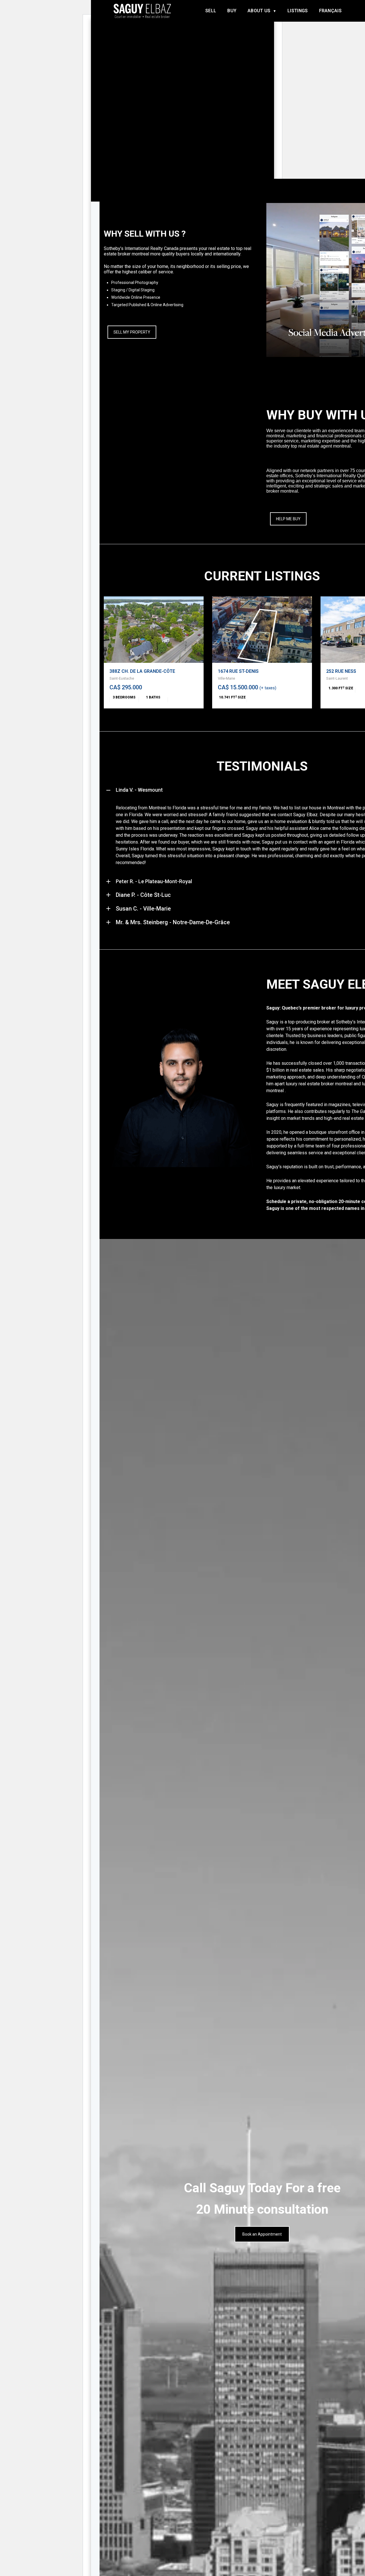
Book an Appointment (262, 2234)
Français (330, 11)
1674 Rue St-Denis (238, 671)
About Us (259, 11)
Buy (232, 11)
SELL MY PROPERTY (132, 332)
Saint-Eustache (122, 678)
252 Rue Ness (341, 671)
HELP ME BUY (288, 519)
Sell (211, 11)
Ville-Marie (226, 678)
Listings (298, 11)
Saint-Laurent (337, 678)
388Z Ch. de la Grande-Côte (142, 671)
